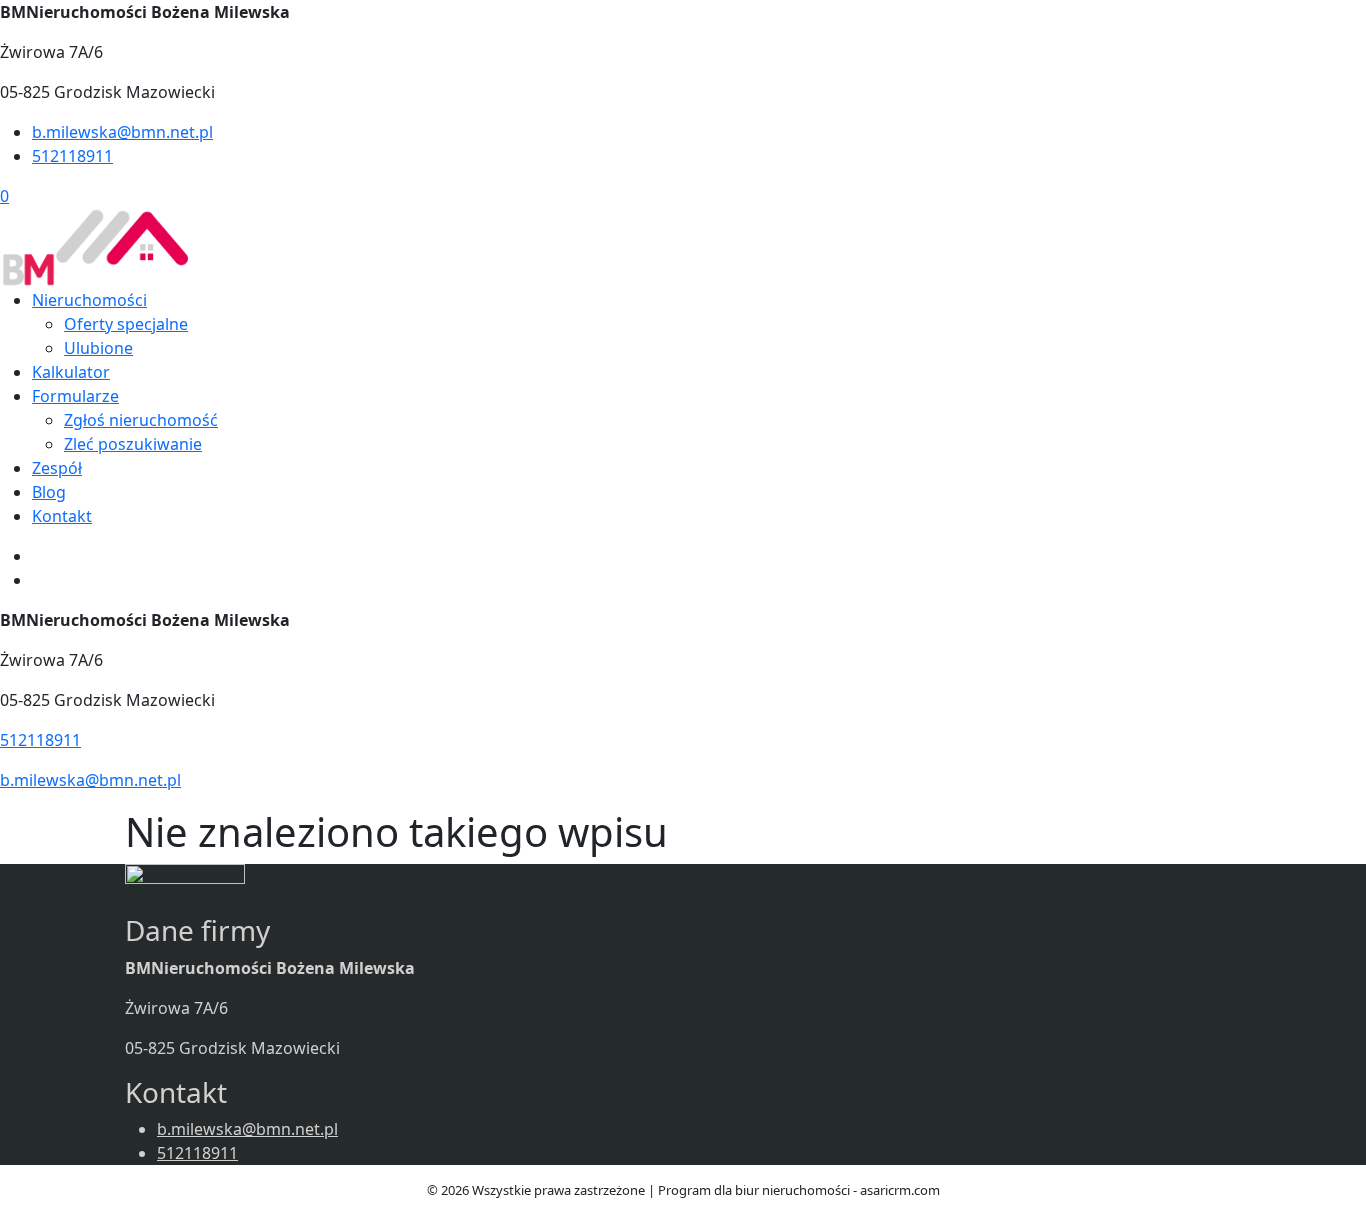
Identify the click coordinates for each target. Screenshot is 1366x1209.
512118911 (72, 156)
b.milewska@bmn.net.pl (122, 132)
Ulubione (98, 348)
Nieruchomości (89, 300)
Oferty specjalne (126, 324)
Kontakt (62, 516)
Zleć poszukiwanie (133, 444)
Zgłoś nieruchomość (141, 420)
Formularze (75, 396)
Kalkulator (71, 372)
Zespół (57, 468)
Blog (49, 492)
